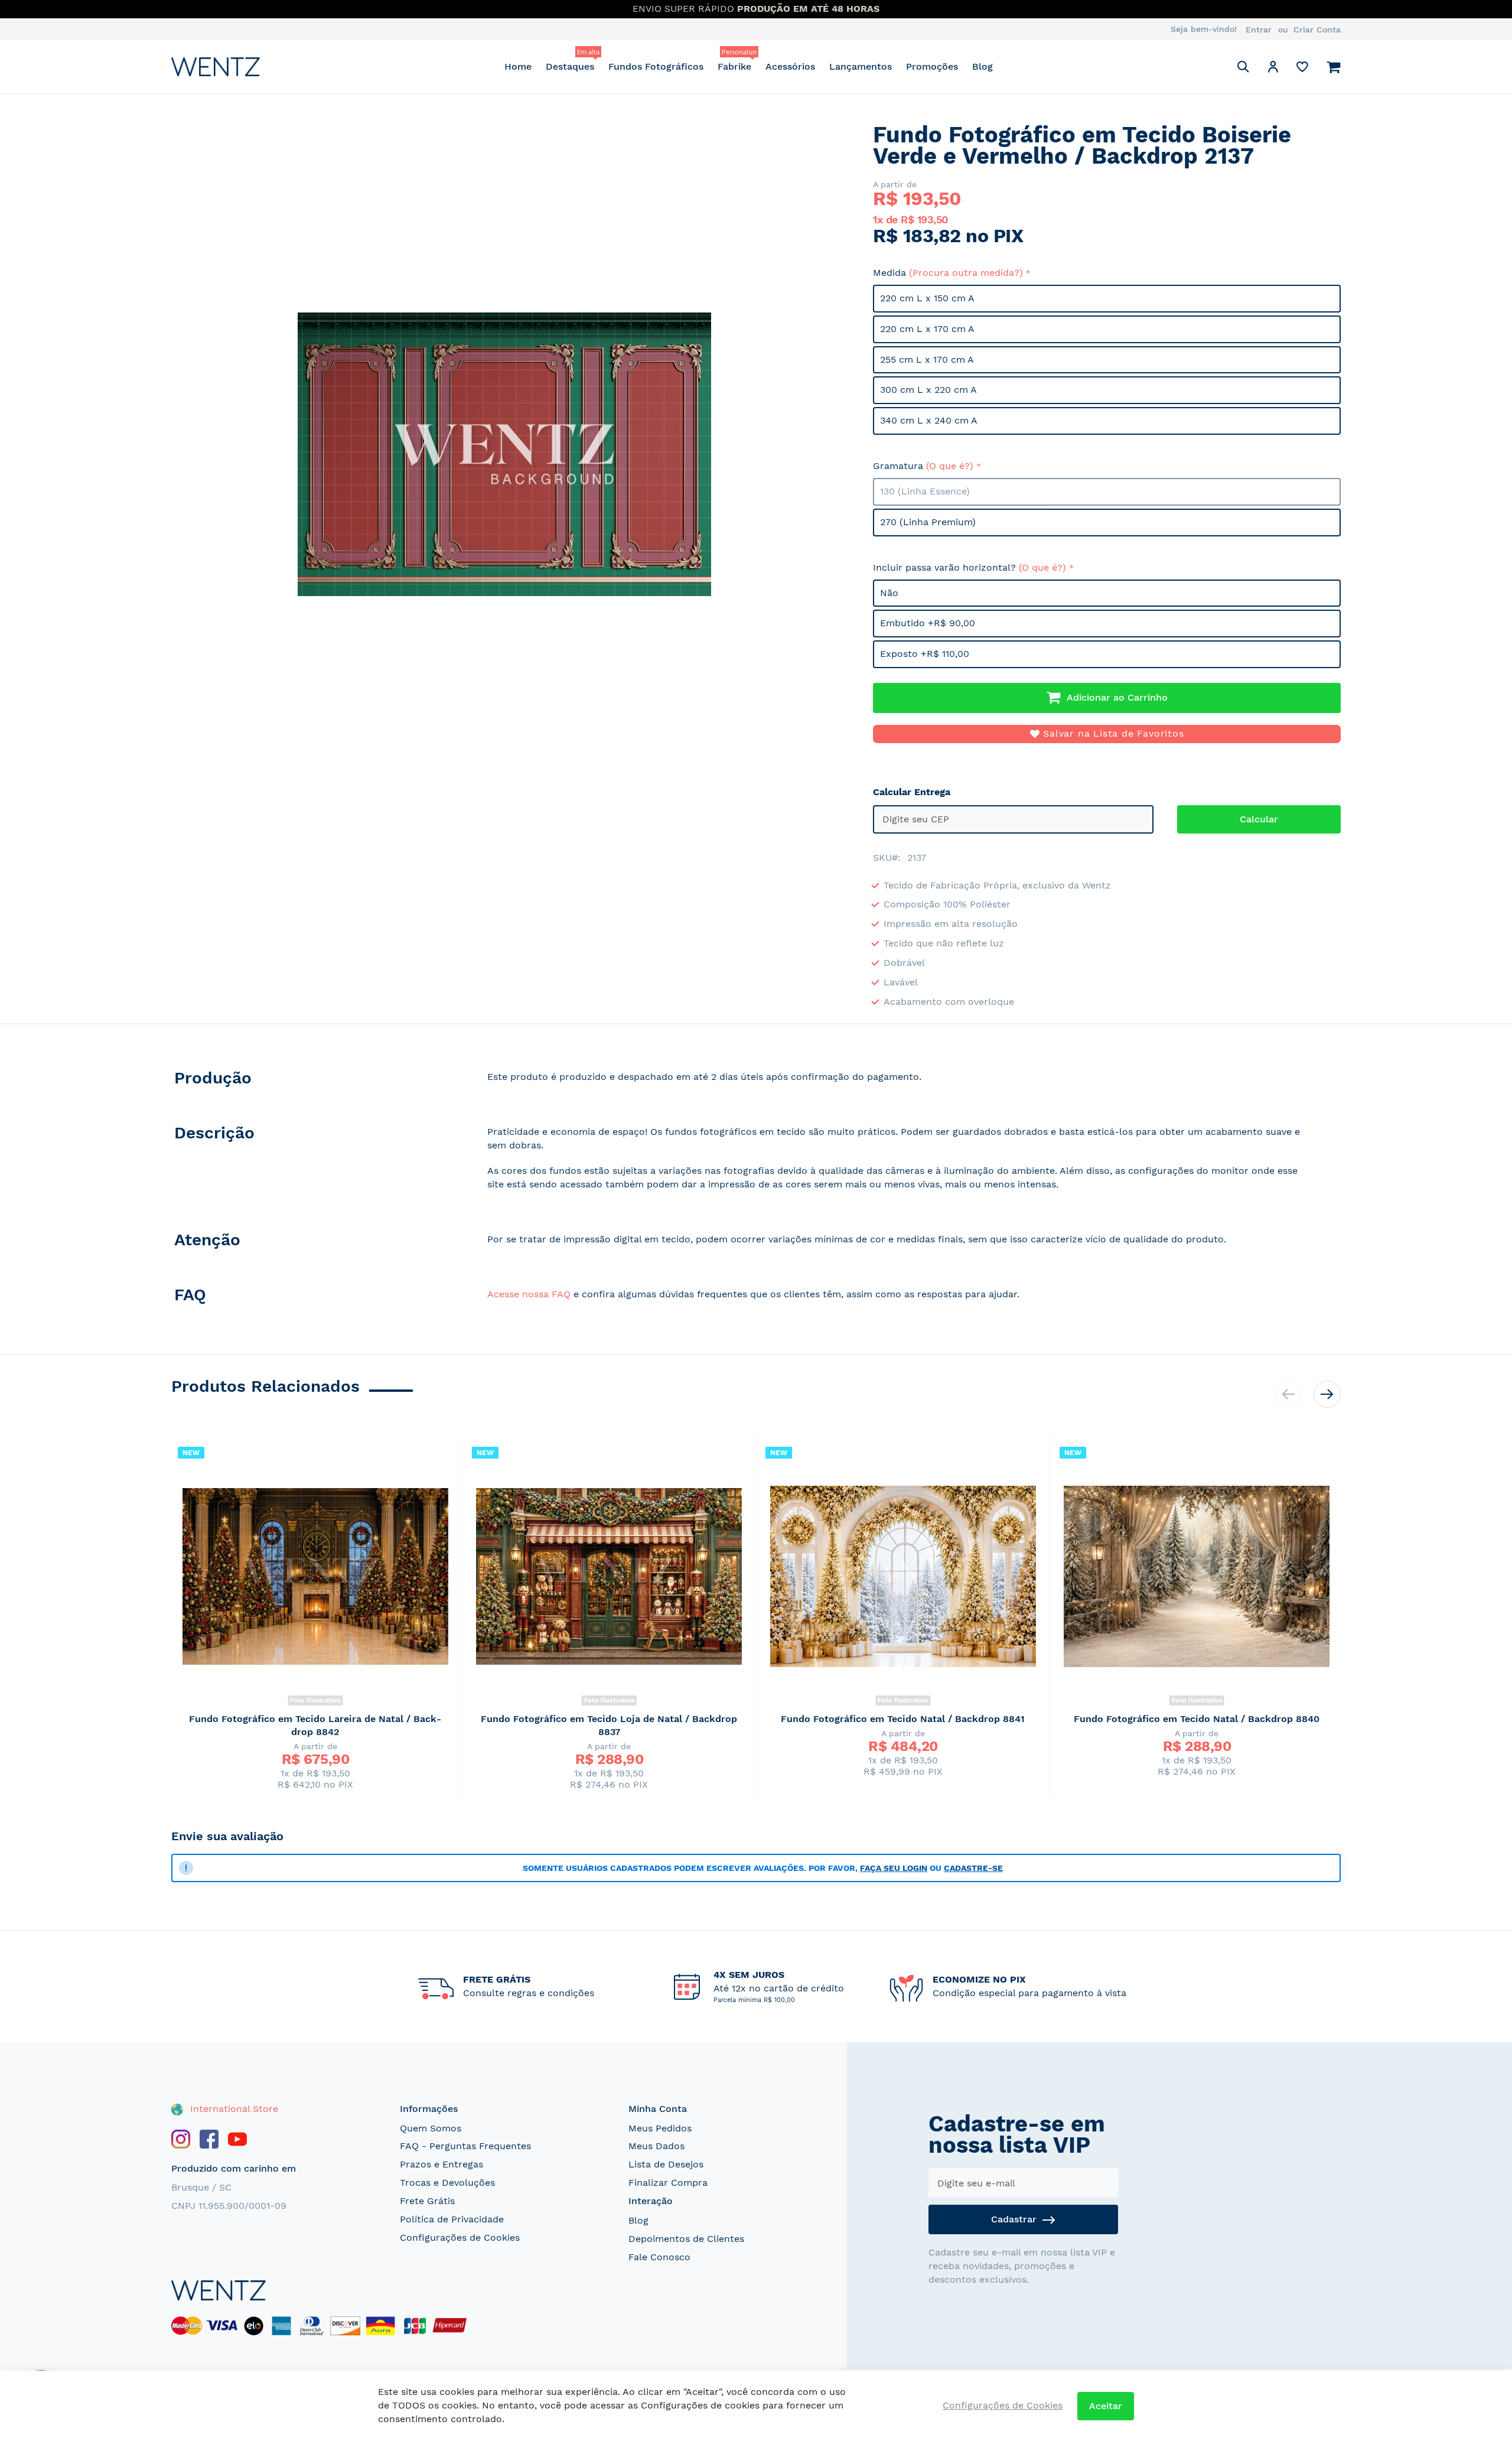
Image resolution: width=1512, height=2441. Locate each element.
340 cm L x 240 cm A (929, 420)
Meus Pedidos (660, 2128)
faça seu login (894, 1868)
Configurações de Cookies (460, 2237)
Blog (638, 2220)
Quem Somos (431, 2128)
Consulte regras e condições (529, 1993)
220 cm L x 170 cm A (927, 329)
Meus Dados (656, 2146)
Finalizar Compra (668, 2183)
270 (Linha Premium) (928, 522)
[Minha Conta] (1273, 69)
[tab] (317, 1080)
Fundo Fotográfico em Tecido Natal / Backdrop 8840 (1197, 1719)
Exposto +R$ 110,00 (925, 654)
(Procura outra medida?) (966, 273)
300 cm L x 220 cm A (928, 390)
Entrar (1259, 30)
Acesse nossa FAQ (529, 1294)
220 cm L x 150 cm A (927, 298)
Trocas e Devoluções (447, 2183)
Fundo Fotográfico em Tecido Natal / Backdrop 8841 (903, 1719)
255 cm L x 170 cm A (927, 359)
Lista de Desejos (666, 2164)
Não (889, 593)
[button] (1273, 69)
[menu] (749, 66)
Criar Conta (1317, 30)
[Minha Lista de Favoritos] (1302, 69)
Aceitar (1106, 2406)
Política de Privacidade (452, 2219)
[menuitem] (518, 66)
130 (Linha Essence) (925, 491)
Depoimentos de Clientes (686, 2239)
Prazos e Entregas (441, 2164)
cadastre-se (973, 1868)
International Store (233, 2109)
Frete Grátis (427, 2201)
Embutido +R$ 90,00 (928, 623)
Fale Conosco (659, 2257)
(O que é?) (950, 466)
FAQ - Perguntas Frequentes (465, 2146)
